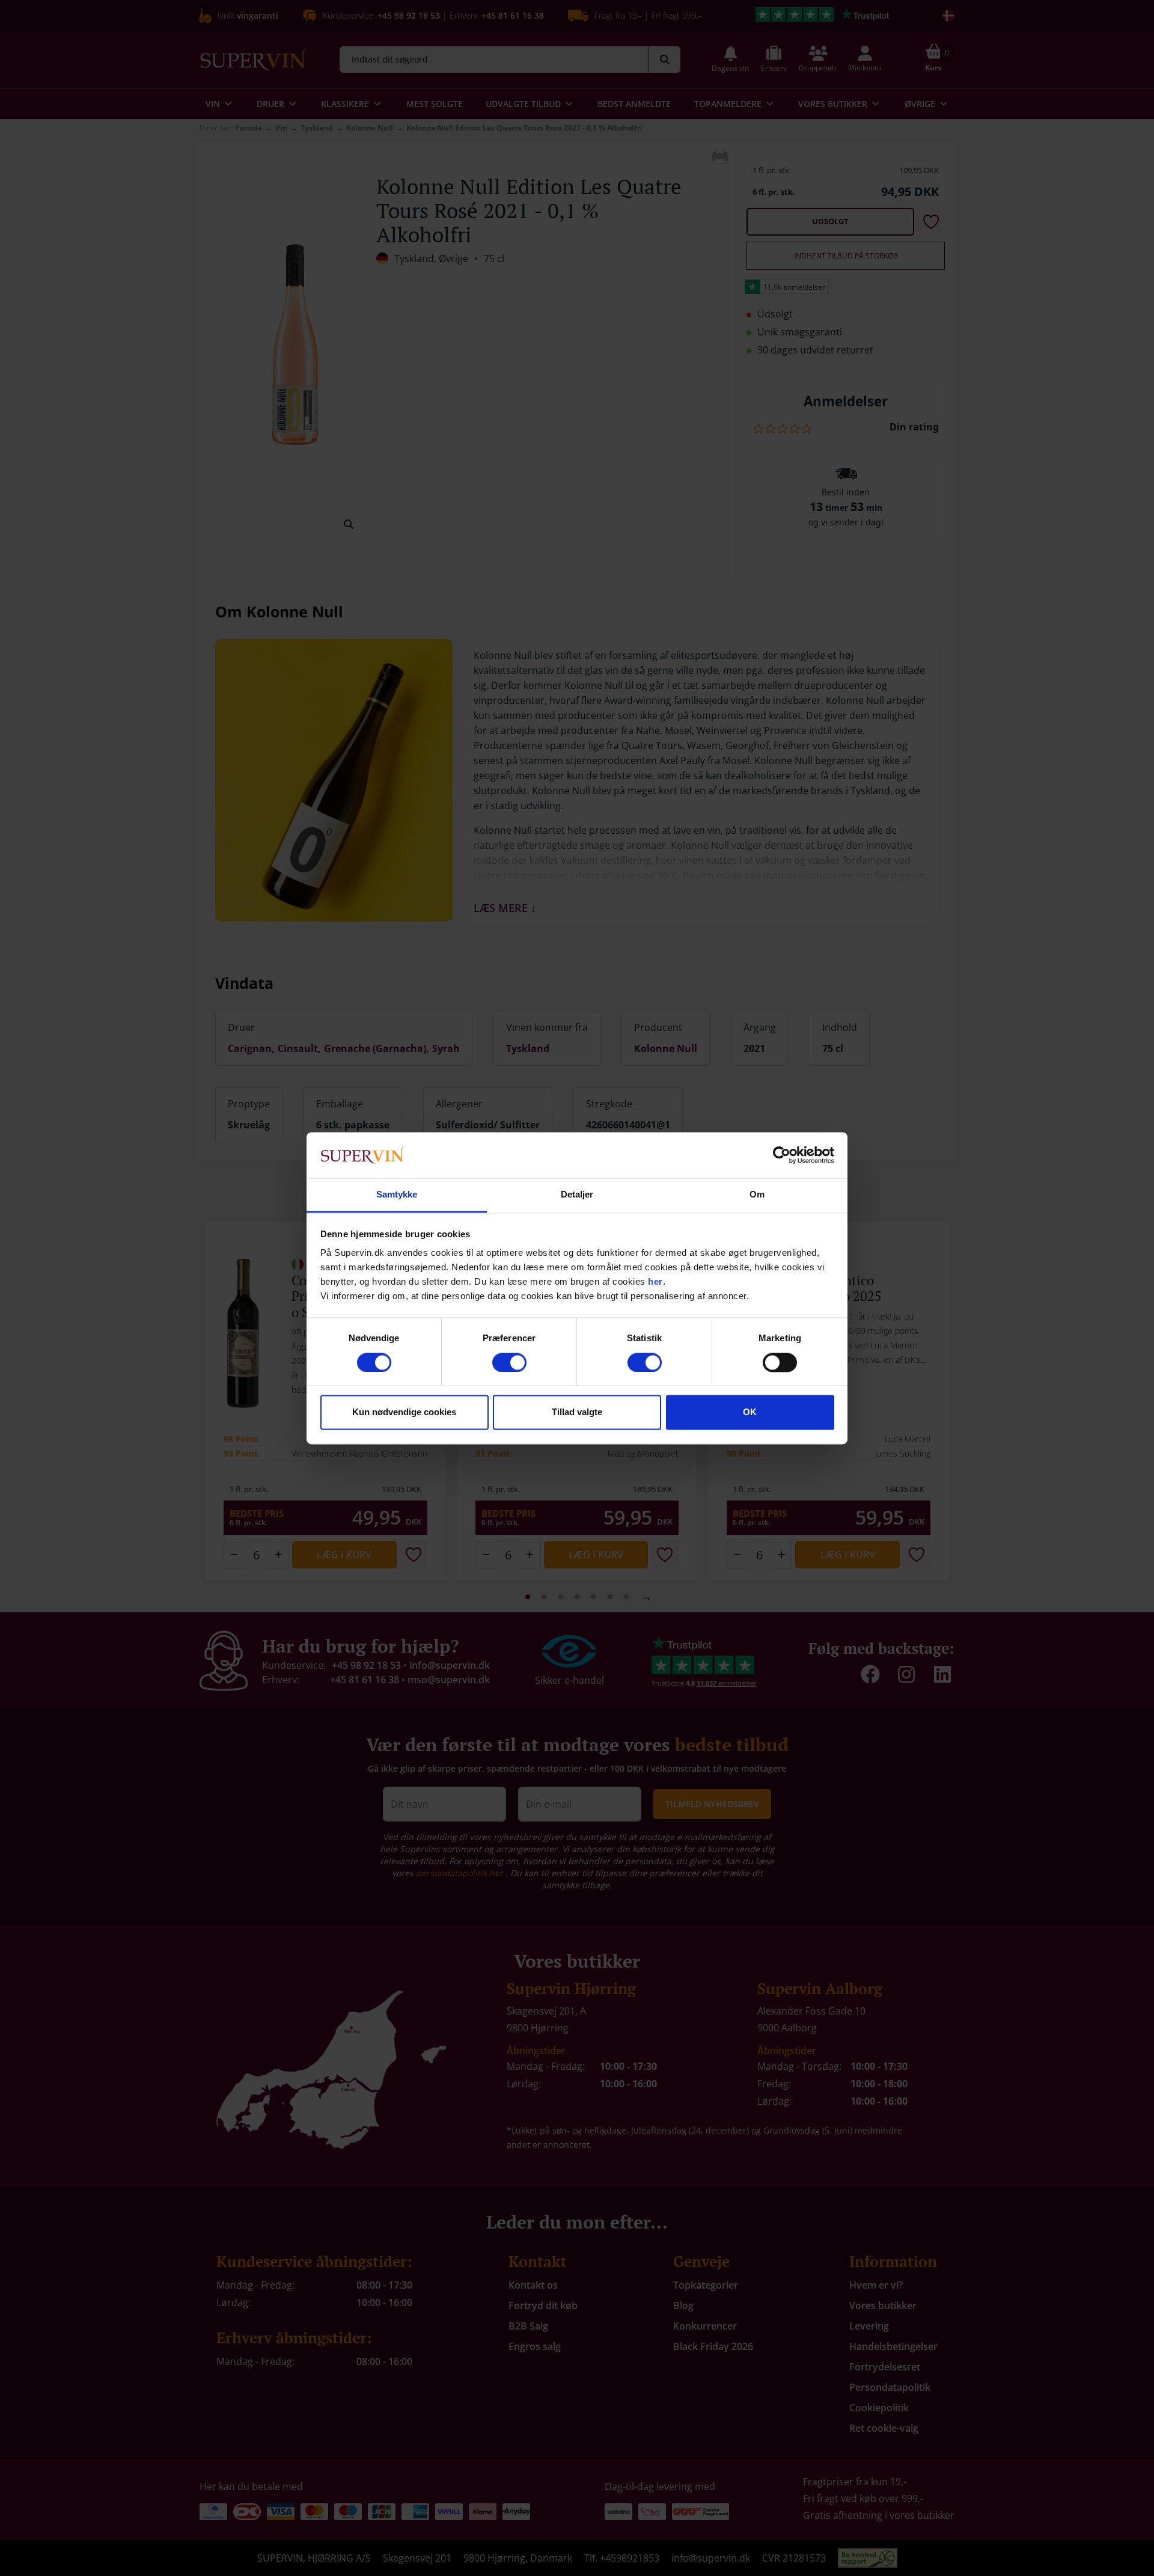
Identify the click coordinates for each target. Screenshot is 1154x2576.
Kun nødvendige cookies (404, 1412)
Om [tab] (757, 1195)
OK (750, 1412)
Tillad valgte (577, 1412)
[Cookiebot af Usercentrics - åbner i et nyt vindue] (782, 1155)
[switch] (509, 1362)
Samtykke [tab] (397, 1195)
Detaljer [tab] (577, 1195)
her (655, 1282)
